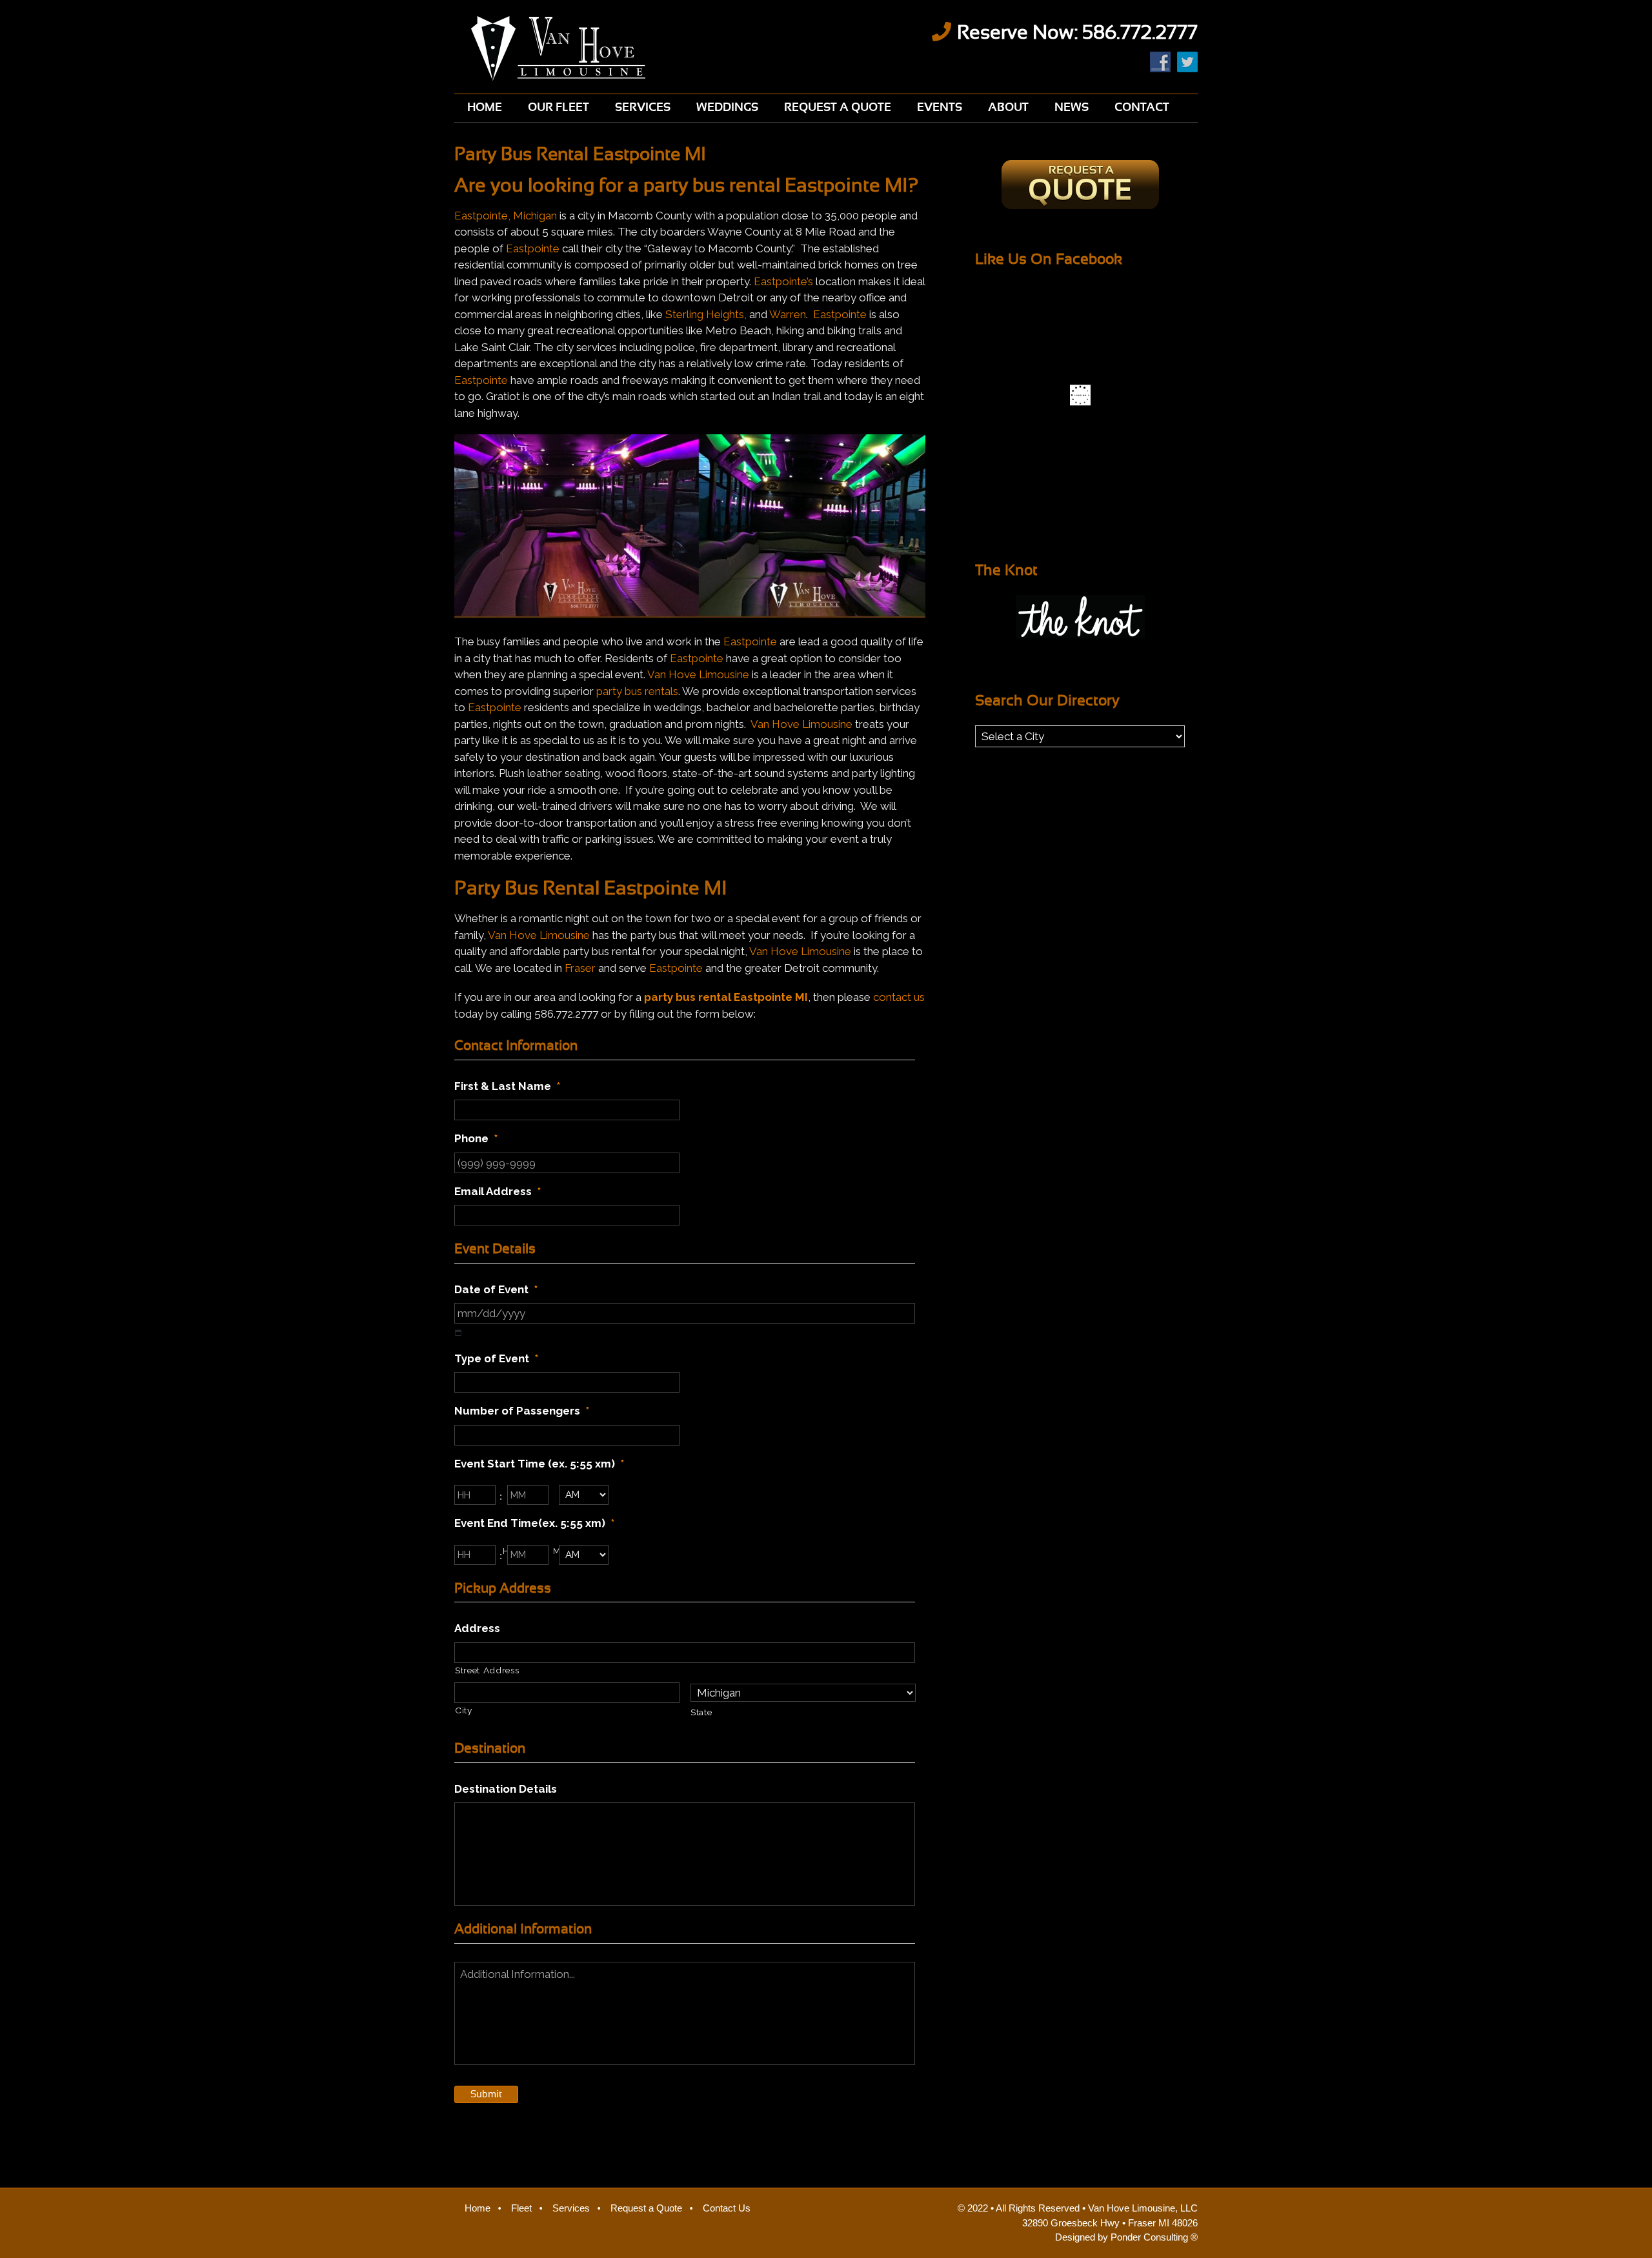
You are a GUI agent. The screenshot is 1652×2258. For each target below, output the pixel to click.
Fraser (580, 968)
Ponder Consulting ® (1154, 2237)
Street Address (487, 1670)
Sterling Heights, (706, 314)
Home (478, 2208)
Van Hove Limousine (633, 48)
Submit (486, 2094)
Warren (788, 314)
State (701, 1712)
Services (571, 2208)
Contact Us (727, 2208)
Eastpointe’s (783, 281)
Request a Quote (646, 2208)
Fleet (521, 2208)
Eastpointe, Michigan (506, 216)
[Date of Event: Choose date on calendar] (458, 1333)
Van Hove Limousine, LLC (1143, 2208)
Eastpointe (533, 248)
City (464, 1710)
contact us (899, 997)
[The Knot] (1080, 616)
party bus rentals (637, 691)
